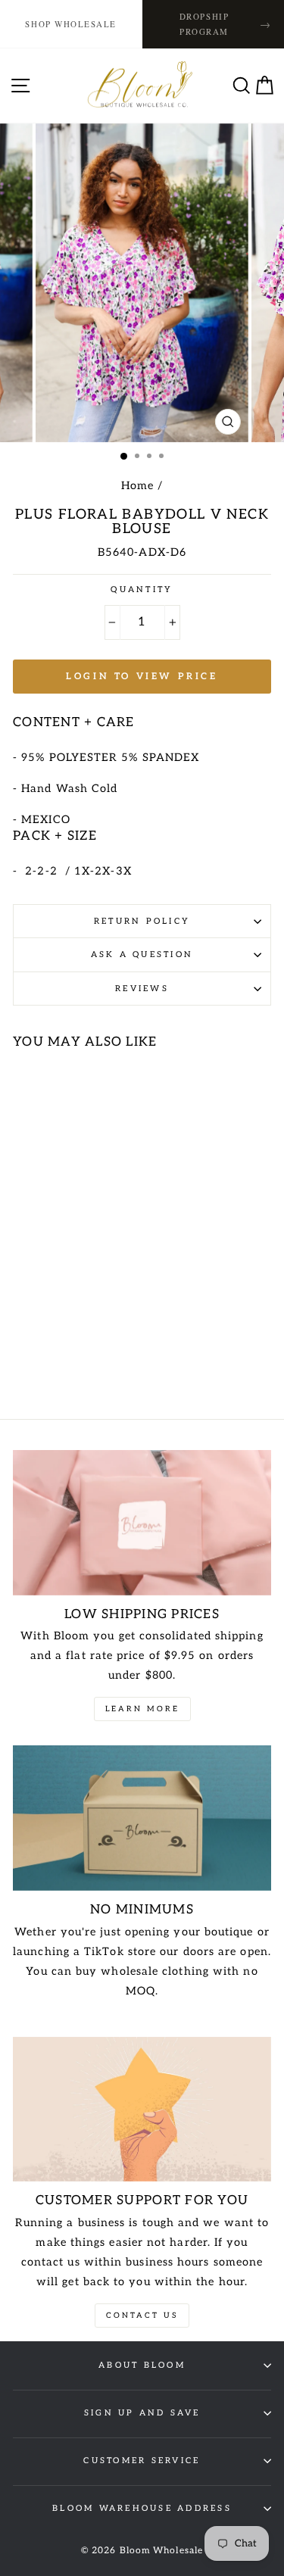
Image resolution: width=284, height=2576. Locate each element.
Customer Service (142, 2461)
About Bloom (142, 2365)
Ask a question (142, 954)
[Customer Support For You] (142, 2110)
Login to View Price (142, 677)
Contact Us (142, 2316)
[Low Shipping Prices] (142, 1523)
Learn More (142, 1709)
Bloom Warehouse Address (142, 2508)
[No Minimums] (142, 1818)
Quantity (142, 589)
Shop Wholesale (71, 24)
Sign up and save (142, 2413)
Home (137, 486)
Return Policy (142, 921)
